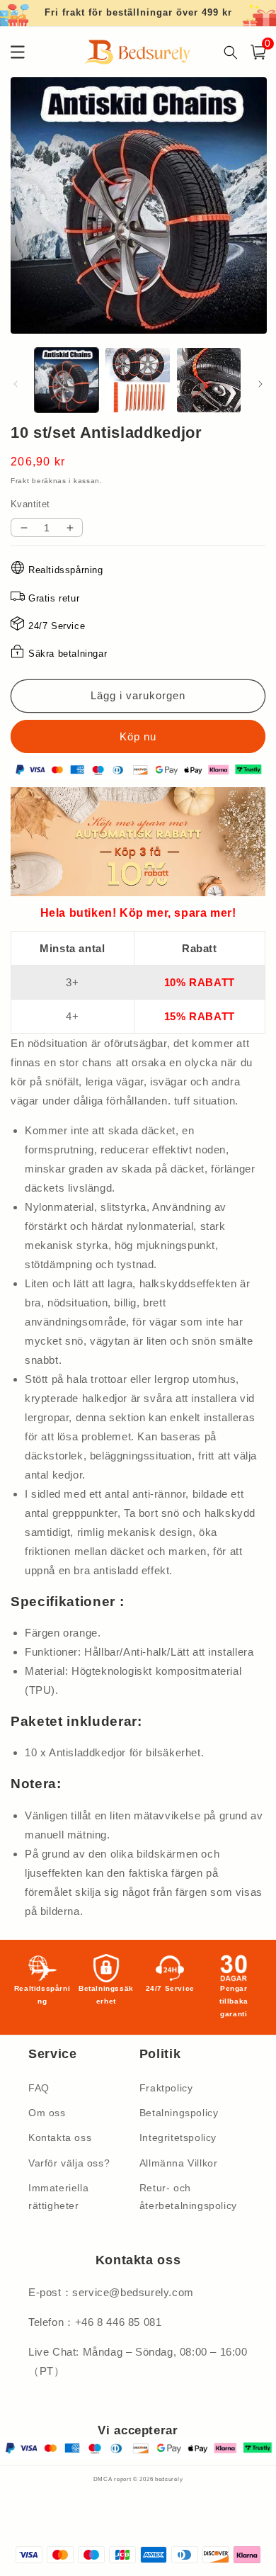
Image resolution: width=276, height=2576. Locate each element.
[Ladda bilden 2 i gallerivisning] (137, 380)
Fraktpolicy (166, 2088)
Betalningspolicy (179, 2113)
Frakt (20, 481)
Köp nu (138, 736)
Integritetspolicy (178, 2137)
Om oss (47, 2113)
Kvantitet (30, 504)
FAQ (39, 2088)
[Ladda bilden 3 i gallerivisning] (209, 380)
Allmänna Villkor (179, 2163)
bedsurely (169, 2479)
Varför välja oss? (69, 2163)
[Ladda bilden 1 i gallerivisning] (67, 380)
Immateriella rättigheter (58, 2197)
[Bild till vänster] (16, 384)
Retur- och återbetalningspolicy (188, 2197)
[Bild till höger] (260, 384)
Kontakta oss (60, 2137)
